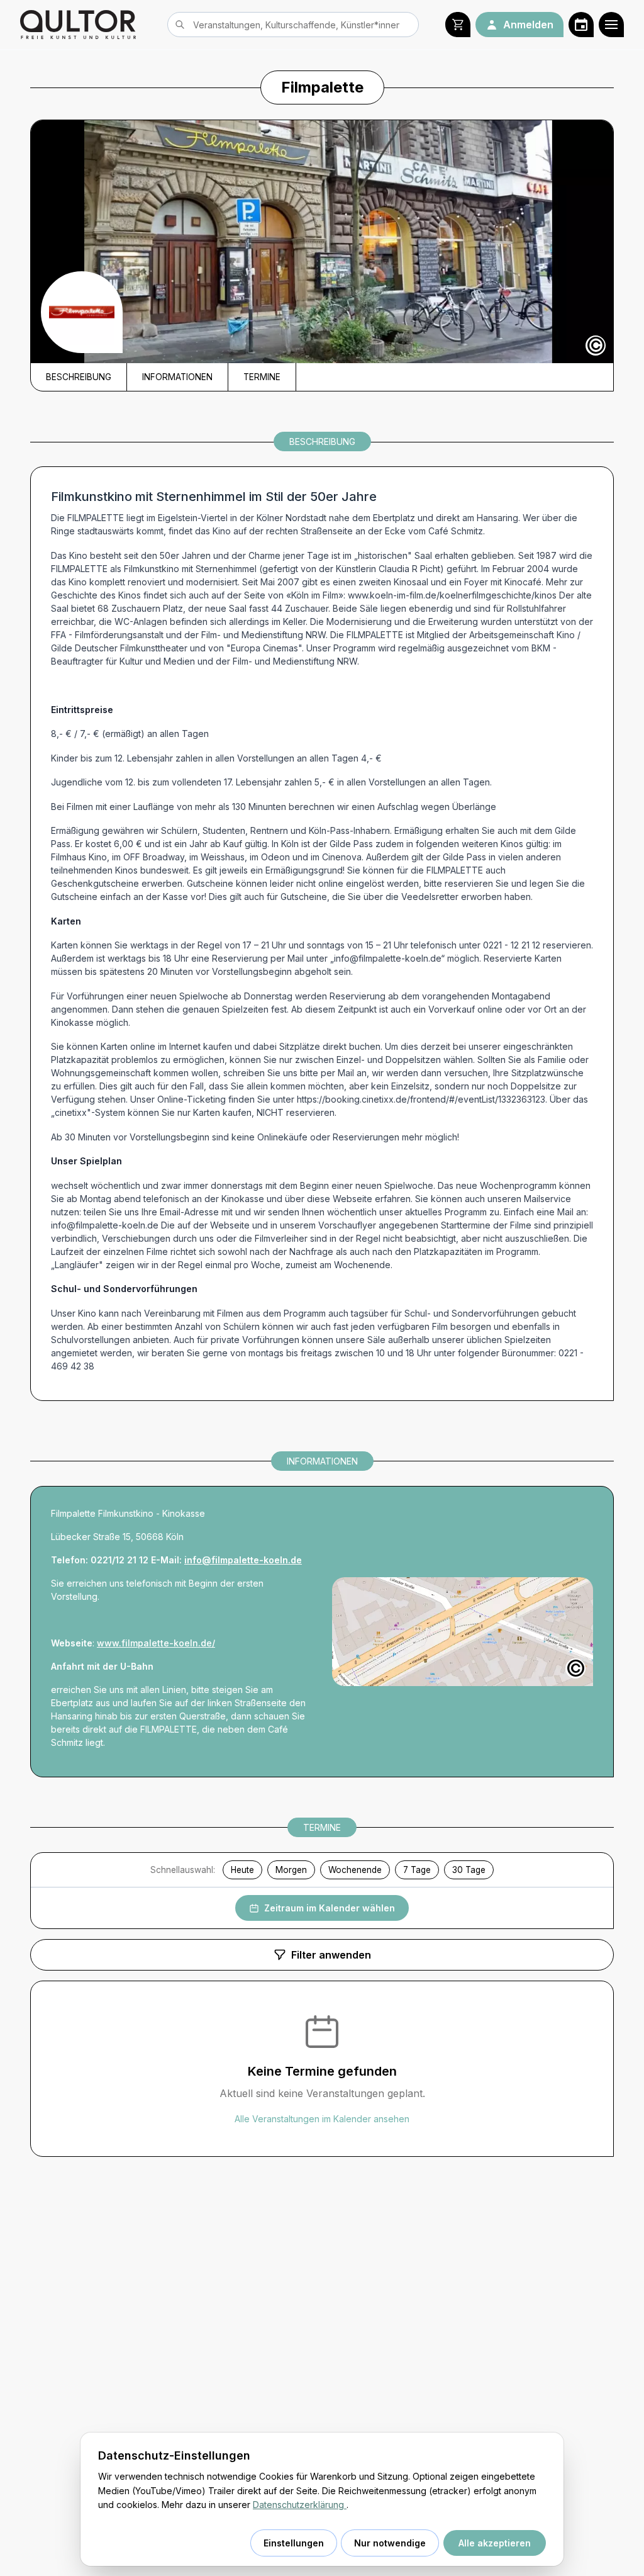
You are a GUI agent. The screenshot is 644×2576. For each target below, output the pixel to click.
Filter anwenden (331, 1955)
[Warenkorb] (458, 25)
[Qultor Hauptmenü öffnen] (611, 25)
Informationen (177, 377)
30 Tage (469, 1870)
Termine (262, 377)
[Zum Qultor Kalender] (581, 25)
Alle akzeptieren (495, 2543)
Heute (242, 1870)
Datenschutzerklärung (300, 2505)
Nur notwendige (390, 2543)
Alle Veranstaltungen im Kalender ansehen (322, 2119)
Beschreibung (79, 377)
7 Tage (417, 1870)
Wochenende (355, 1870)
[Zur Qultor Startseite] (78, 25)
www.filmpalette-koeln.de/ (156, 1643)
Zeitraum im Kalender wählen (330, 1908)
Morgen (291, 1870)
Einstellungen (294, 2543)
